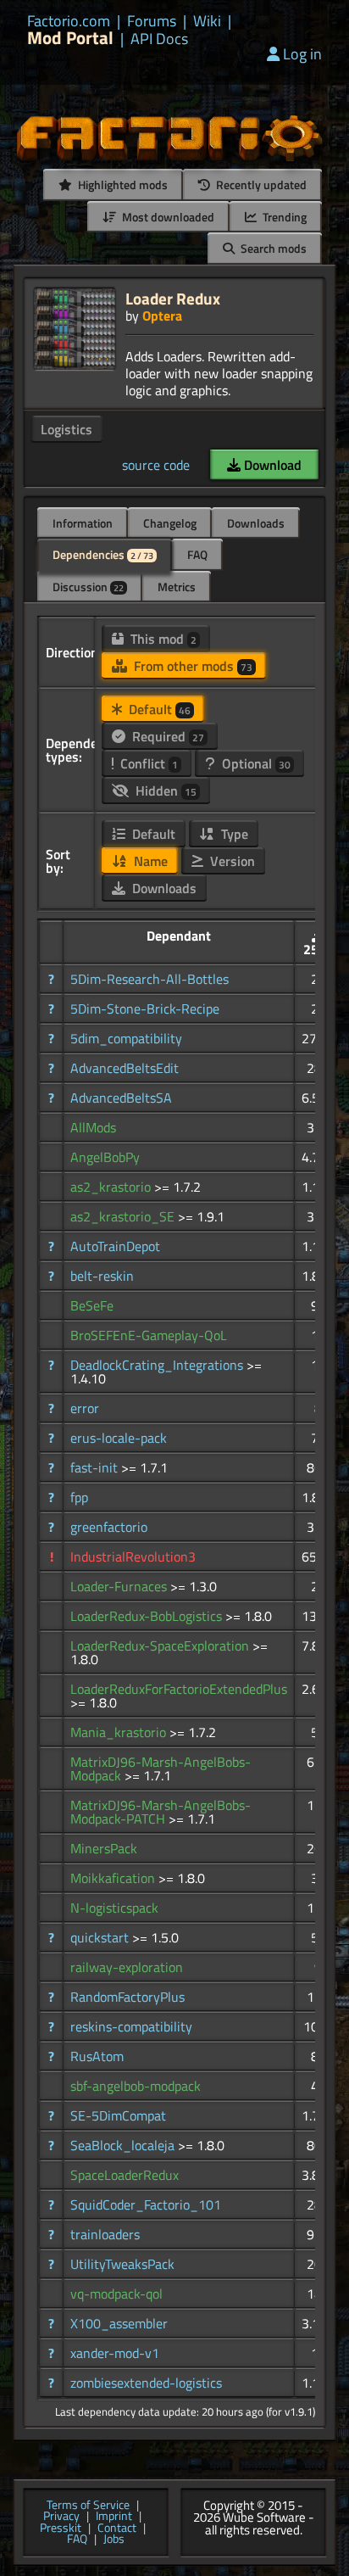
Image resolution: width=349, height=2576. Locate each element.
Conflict (147, 763)
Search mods (272, 248)
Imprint (114, 2517)
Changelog (170, 523)
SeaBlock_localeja (124, 2145)
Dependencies (103, 554)
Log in (302, 54)
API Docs (159, 39)
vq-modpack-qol (116, 2294)
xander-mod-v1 (115, 2353)
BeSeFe (92, 1305)
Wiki (207, 21)
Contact (117, 2529)
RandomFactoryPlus (127, 1997)
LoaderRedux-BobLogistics (148, 1616)
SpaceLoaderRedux (125, 2175)
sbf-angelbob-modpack (136, 2086)
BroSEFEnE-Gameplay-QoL (149, 1335)
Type (233, 834)
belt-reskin (102, 1276)
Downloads (256, 523)
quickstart (101, 1937)
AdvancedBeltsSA (121, 1098)
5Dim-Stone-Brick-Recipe (145, 1009)
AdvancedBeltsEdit (125, 1068)
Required (166, 736)
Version (231, 861)
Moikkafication (114, 1878)
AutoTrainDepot (115, 1246)
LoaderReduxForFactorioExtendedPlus (179, 1689)
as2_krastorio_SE (124, 1216)
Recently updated (260, 184)
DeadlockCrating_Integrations (158, 1365)
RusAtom (97, 2056)
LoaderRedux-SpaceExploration (161, 1646)
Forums (152, 21)
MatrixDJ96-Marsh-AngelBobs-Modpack (161, 1769)
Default (158, 709)
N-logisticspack (114, 1908)
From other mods (191, 666)
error (85, 1408)
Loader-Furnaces (120, 1586)
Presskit (61, 2529)
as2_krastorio (112, 1187)
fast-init (96, 1467)
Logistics (66, 429)
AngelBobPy (105, 1157)
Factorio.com (69, 21)
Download (271, 465)
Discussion (88, 587)
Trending (283, 217)
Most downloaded (167, 217)
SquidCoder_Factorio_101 (146, 2204)
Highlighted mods (122, 184)
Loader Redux (173, 298)
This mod (162, 639)
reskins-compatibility (131, 2026)
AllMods (93, 1127)
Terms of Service (88, 2506)
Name (149, 861)
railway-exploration (127, 1967)
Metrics (177, 587)
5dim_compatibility (126, 1038)
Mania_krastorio (120, 1732)
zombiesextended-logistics (146, 2383)
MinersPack (104, 1848)
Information (83, 523)
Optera (162, 316)
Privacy (61, 2517)
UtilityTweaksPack (122, 2264)
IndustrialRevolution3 (133, 1556)
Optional (255, 763)
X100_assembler (119, 2323)
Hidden (164, 791)
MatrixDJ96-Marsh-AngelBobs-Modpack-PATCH (161, 1812)
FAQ (197, 554)
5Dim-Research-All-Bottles (150, 979)
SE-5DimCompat (118, 2115)
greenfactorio (109, 1527)
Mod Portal (70, 38)
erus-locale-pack (119, 1438)
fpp (79, 1497)
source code (156, 465)
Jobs (114, 2540)
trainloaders (105, 2234)
